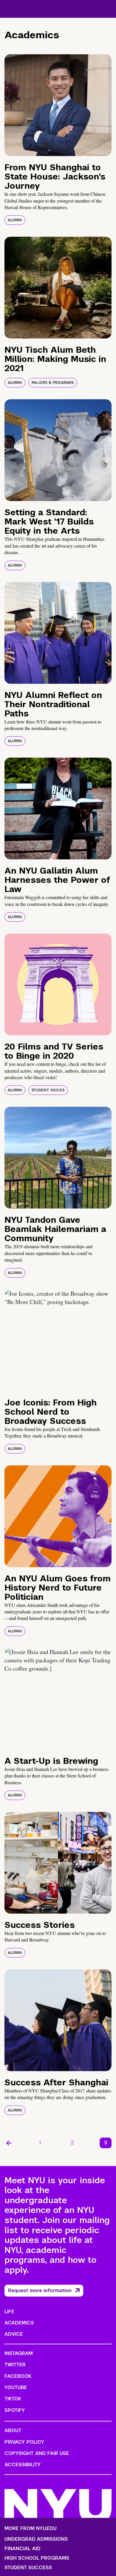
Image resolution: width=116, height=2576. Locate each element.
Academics (19, 2323)
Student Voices (48, 1090)
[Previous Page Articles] (9, 2143)
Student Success (28, 2568)
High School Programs (37, 2558)
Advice (14, 2334)
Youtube (16, 2387)
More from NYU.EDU (30, 2528)
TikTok (13, 2399)
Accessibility (23, 2465)
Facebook (18, 2376)
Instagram (19, 2353)
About (13, 2430)
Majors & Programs (53, 383)
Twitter (15, 2365)
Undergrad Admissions (36, 2539)
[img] (58, 105)
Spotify (15, 2410)
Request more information (40, 2290)
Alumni (15, 220)
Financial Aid (22, 2549)
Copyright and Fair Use (37, 2453)
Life (9, 2312)
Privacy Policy (24, 2442)
